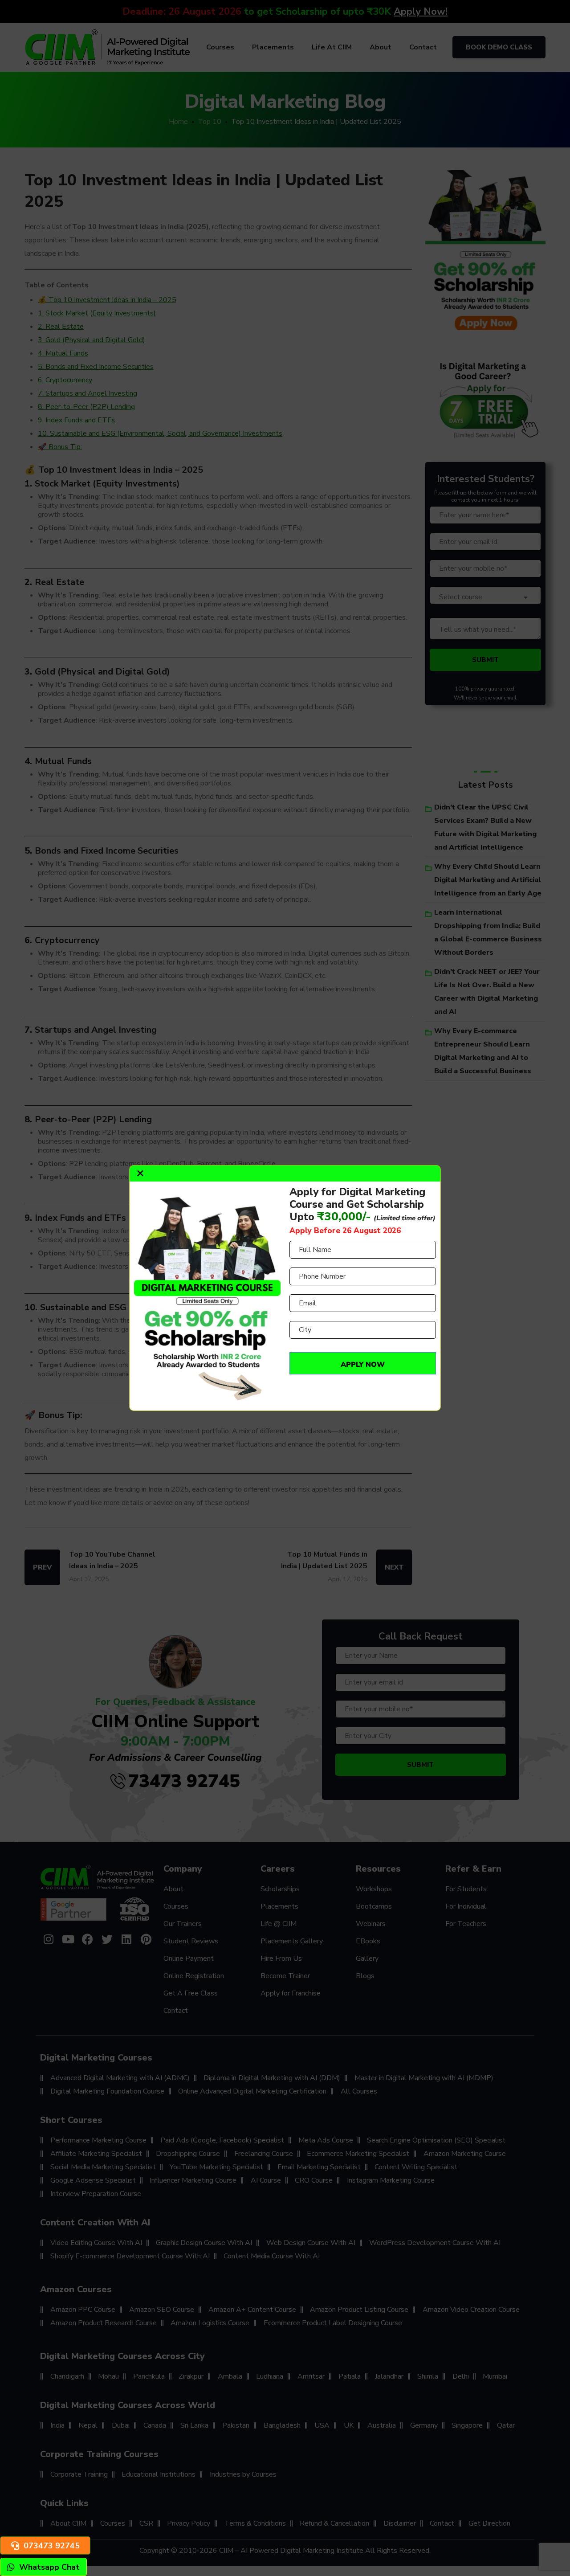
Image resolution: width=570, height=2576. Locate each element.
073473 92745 (52, 2546)
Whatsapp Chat (49, 2567)
